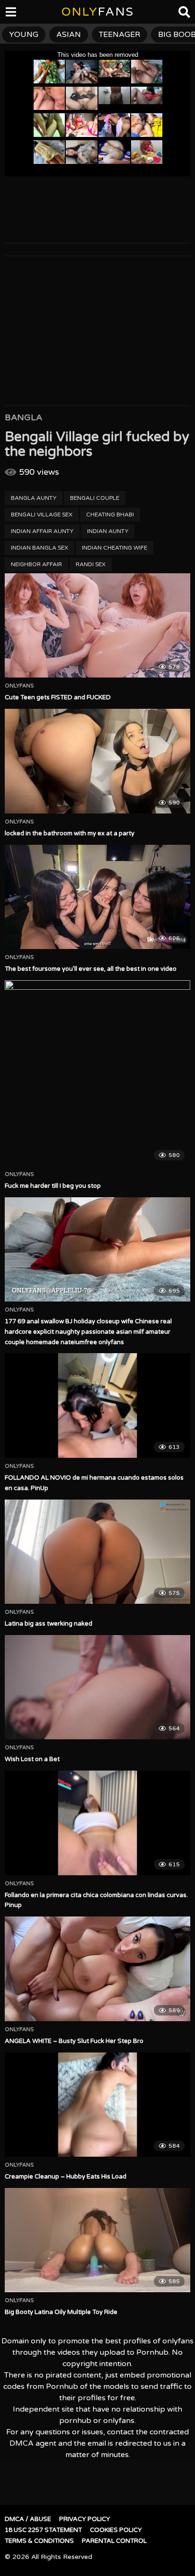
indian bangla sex (40, 548)
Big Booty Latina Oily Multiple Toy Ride (61, 2312)
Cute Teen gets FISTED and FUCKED (58, 697)
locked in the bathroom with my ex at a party (70, 833)
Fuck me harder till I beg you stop (53, 1186)
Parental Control (114, 2541)
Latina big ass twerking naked (49, 1624)
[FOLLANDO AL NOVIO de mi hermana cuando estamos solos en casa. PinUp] (97, 1406)
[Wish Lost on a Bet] (97, 1687)
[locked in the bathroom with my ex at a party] (97, 761)
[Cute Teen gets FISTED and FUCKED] (97, 626)
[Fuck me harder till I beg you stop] (97, 1073)
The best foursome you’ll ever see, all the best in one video (91, 969)
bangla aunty (34, 498)
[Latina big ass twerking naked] (97, 1552)
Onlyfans (19, 686)
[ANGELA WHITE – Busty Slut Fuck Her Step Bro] (97, 1969)
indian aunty (108, 531)
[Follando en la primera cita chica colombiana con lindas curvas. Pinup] (97, 1823)
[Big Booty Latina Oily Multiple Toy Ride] (97, 2240)
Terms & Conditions (39, 2541)
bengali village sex (42, 515)
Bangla (23, 417)
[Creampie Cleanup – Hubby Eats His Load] (97, 2105)
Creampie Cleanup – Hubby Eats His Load (66, 2177)
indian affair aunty (42, 531)
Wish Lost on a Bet (32, 1759)
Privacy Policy (85, 2519)
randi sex (91, 564)
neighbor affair (36, 564)
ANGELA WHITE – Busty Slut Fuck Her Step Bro (74, 2041)
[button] (15, 14)
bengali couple (95, 498)
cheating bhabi (110, 515)
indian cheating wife (115, 548)
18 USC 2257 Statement (43, 2530)
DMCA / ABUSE (28, 2519)
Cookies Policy (116, 2530)
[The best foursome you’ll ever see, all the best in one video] (97, 897)
